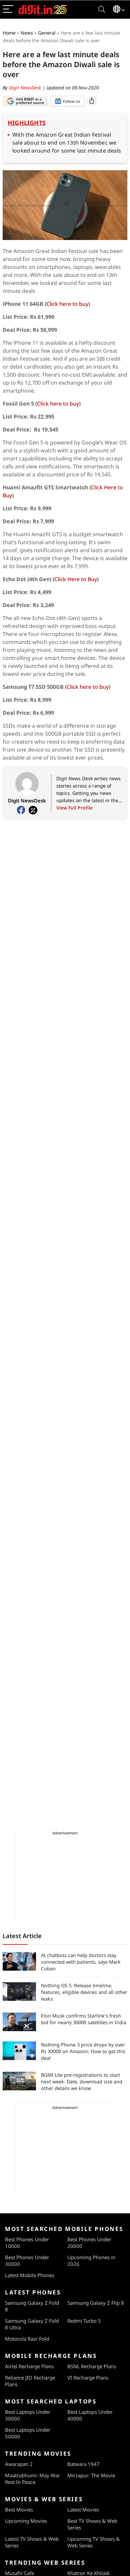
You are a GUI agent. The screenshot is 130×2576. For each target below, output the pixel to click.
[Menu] (8, 9)
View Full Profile (74, 808)
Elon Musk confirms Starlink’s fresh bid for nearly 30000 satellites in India (84, 2019)
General (47, 33)
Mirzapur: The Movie (91, 2475)
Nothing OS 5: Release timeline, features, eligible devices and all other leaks (84, 1992)
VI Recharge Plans (88, 2378)
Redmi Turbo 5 (84, 2321)
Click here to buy (67, 304)
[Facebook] (21, 810)
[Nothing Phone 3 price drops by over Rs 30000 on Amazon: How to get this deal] (19, 2051)
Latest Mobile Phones (30, 2275)
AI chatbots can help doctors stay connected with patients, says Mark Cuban (81, 1962)
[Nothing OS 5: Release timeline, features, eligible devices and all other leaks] (19, 1992)
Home (9, 33)
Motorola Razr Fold (27, 2339)
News (27, 33)
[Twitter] (33, 810)
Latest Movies (83, 2510)
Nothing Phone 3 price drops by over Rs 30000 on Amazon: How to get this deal (83, 2051)
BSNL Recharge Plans (92, 2366)
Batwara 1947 (83, 2464)
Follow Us (71, 101)
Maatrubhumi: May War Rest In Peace (32, 2479)
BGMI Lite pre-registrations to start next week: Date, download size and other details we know (82, 2082)
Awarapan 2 (19, 2464)
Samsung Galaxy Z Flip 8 (96, 2303)
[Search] (102, 9)
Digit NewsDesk (26, 88)
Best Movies (19, 2510)
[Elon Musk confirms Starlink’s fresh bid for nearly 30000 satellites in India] (19, 2022)
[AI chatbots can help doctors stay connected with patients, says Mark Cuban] (19, 1961)
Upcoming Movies (26, 2521)
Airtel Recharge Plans (29, 2366)
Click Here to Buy (76, 579)
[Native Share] (92, 101)
